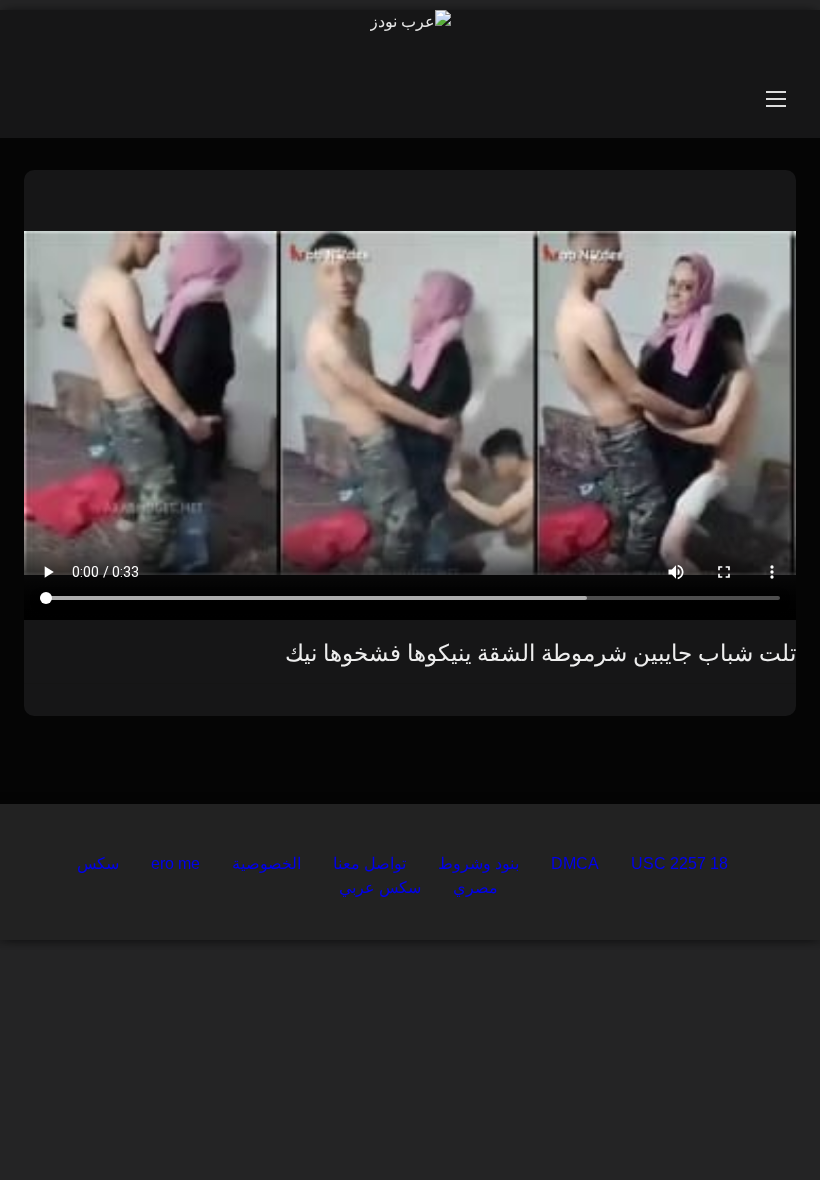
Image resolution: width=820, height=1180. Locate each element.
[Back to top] (758, 1120)
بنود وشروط (478, 863)
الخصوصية (266, 863)
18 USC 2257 (679, 863)
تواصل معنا (369, 863)
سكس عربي (380, 887)
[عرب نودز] (410, 22)
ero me (175, 863)
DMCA (575, 863)
